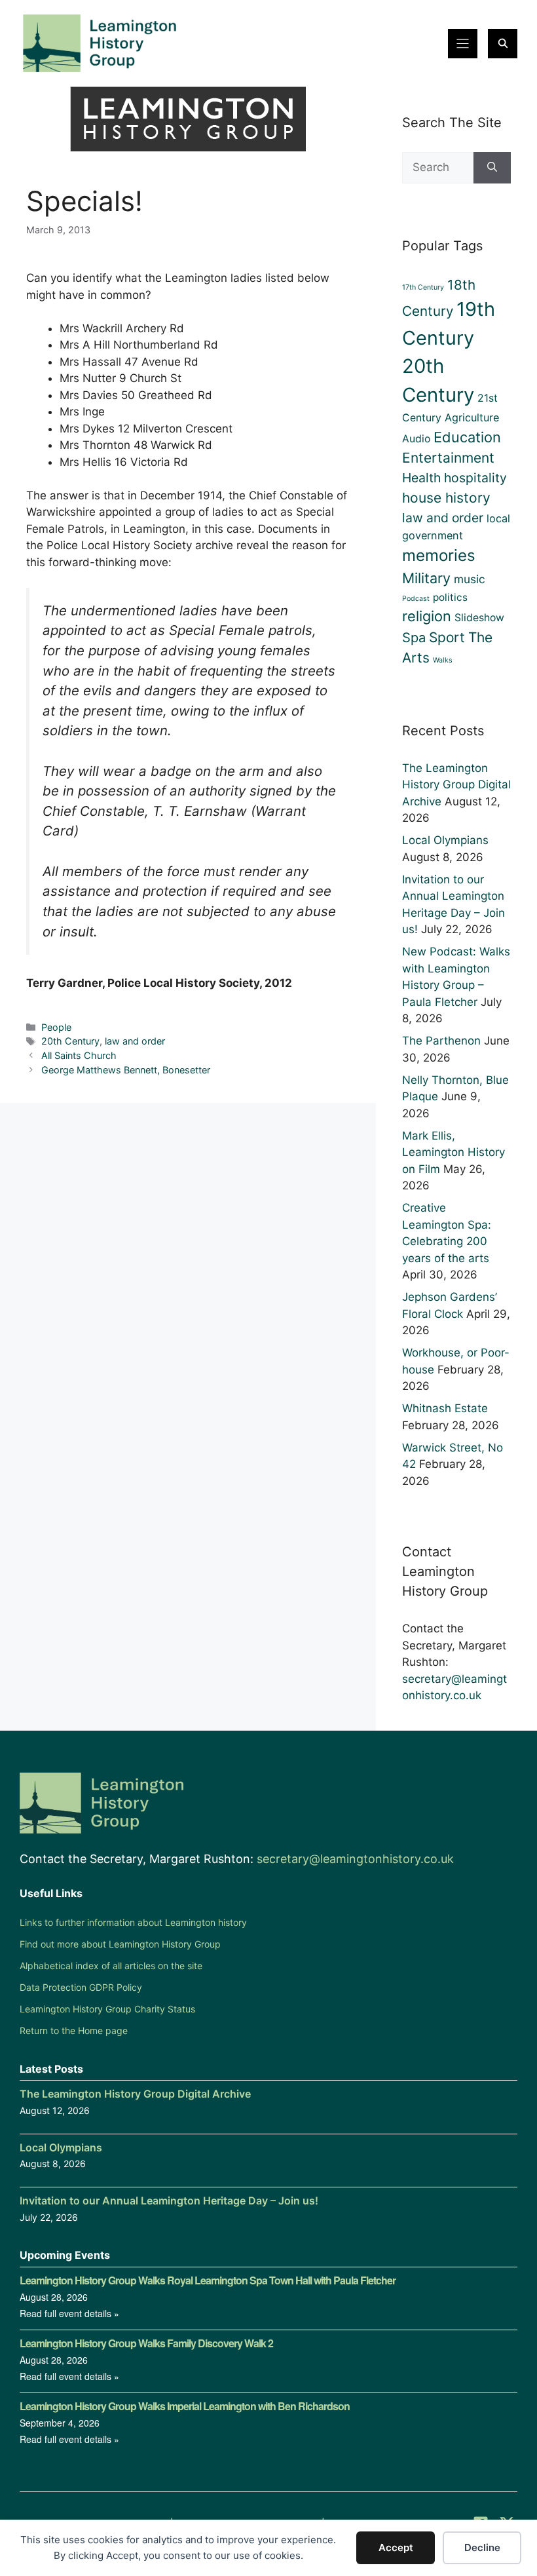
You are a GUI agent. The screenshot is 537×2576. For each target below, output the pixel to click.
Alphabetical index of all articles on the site (111, 1966)
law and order (135, 1041)
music (470, 579)
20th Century (70, 1041)
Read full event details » (69, 2313)
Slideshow (479, 618)
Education (467, 437)
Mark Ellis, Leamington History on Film (454, 1152)
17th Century (423, 287)
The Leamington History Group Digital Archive (456, 785)
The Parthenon (441, 1041)
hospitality (475, 478)
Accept (396, 2547)
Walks (443, 660)
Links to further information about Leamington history (133, 1922)
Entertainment (448, 458)
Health (421, 478)
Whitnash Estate (445, 1408)
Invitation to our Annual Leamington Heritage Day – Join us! (169, 2201)
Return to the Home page (74, 2030)
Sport (447, 637)
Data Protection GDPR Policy (81, 1987)
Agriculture (472, 417)
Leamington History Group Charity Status (107, 2009)
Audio (416, 439)
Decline (482, 2547)
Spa (414, 638)
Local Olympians (445, 840)
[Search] (492, 168)
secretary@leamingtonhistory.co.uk (355, 1859)
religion (427, 616)
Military (426, 578)
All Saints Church (79, 1055)
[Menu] (463, 44)
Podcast (416, 599)
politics (450, 597)
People (56, 1027)
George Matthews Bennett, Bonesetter (126, 1070)
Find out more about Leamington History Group (120, 1944)
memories (439, 555)
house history (446, 498)
